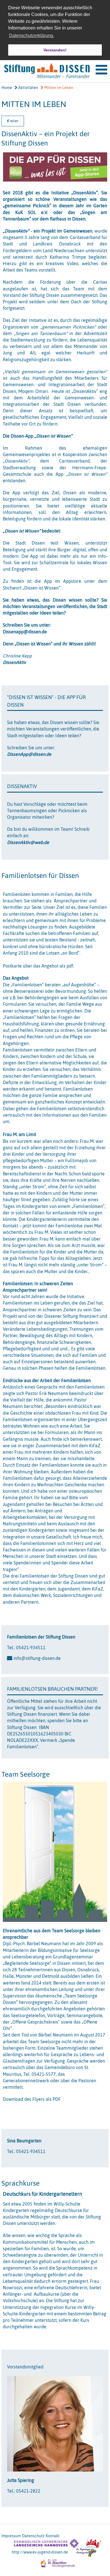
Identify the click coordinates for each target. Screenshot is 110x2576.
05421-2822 (28, 2491)
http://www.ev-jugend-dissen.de (40, 2552)
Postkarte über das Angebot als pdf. (38, 966)
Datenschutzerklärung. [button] (32, 36)
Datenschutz (33, 2536)
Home (7, 88)
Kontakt (53, 2536)
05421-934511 (31, 1647)
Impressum (11, 2536)
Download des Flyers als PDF (32, 2099)
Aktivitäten (28, 88)
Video (73, 263)
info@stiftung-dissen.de (37, 1658)
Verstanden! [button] (55, 50)
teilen (14, 121)
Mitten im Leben (58, 88)
